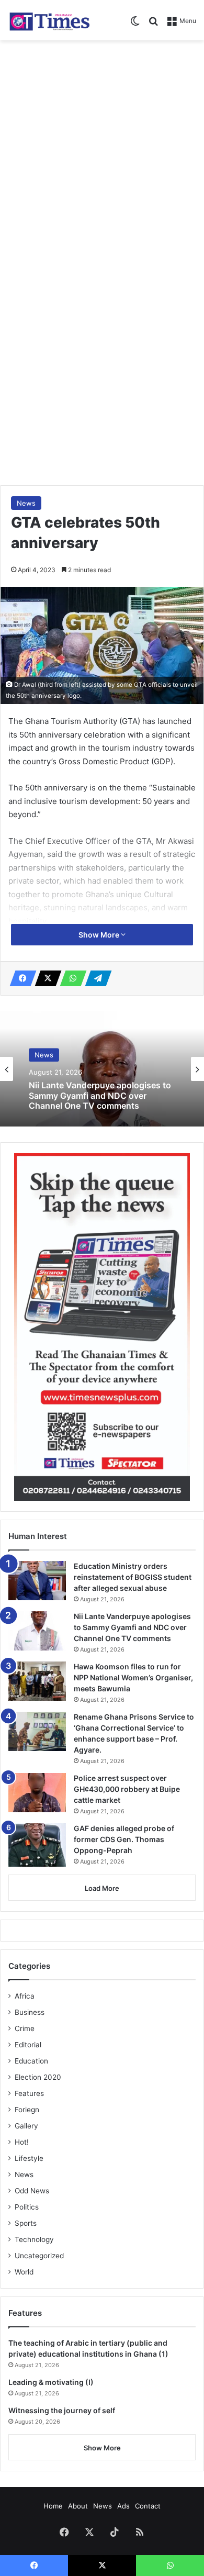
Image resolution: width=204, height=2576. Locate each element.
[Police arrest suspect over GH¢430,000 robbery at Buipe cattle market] (37, 1793)
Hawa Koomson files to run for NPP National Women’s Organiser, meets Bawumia (133, 1677)
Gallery (26, 2126)
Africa (25, 1996)
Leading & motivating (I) (51, 2382)
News (26, 503)
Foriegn (27, 2110)
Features (29, 2093)
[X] (45, 978)
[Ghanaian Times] (50, 20)
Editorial (28, 2045)
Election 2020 (38, 2077)
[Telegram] (95, 978)
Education (31, 2061)
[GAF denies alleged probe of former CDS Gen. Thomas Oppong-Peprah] (37, 1845)
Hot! (22, 2142)
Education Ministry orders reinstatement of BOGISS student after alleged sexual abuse (133, 1577)
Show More (100, 935)
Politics (27, 2207)
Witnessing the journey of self (62, 2410)
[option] (102, 1069)
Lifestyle (29, 2158)
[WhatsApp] (70, 978)
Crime (25, 2028)
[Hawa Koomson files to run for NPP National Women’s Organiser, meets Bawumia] (37, 1681)
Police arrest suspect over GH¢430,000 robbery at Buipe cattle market (127, 1789)
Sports (26, 2223)
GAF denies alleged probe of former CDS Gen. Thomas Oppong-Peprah (124, 1839)
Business (30, 2012)
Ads (123, 2506)
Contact (148, 2506)
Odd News (32, 2191)
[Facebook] (20, 978)
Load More (102, 1888)
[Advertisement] (102, 153)
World (24, 2272)
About (78, 2506)
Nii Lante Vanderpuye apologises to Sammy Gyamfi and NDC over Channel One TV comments (100, 1096)
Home (53, 2506)
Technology (34, 2239)
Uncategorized (39, 2256)
